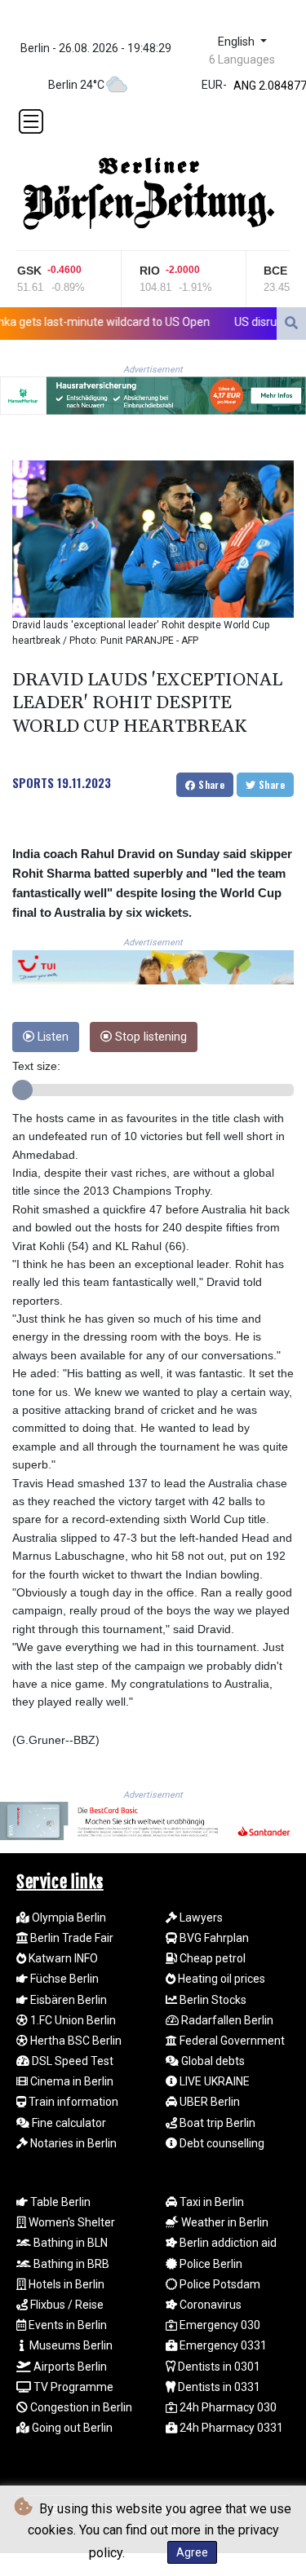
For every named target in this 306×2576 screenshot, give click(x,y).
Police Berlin (210, 2264)
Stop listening (149, 1037)
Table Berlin (59, 2202)
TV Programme (72, 2387)
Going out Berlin (71, 2428)
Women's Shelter (71, 2222)
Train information (72, 2102)
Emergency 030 (219, 2325)
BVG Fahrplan (213, 1938)
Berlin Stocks (212, 2000)
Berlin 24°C (76, 85)
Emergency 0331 (222, 2345)
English (238, 42)
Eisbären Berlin (67, 2000)
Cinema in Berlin (71, 2081)
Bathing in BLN (69, 2243)
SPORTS (33, 782)
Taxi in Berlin (211, 2202)
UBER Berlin (208, 2102)
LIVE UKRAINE (213, 2081)
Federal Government (231, 2041)
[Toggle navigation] (31, 121)
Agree (192, 2552)
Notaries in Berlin (72, 2143)
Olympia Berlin (68, 1918)
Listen (51, 1037)
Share (210, 784)
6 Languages (242, 59)
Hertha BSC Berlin (75, 2041)
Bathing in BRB (70, 2264)
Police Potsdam (219, 2284)
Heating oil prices (220, 1979)
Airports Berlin (69, 2367)
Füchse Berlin (63, 1979)
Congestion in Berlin (80, 2407)
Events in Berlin (67, 2325)
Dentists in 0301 (218, 2367)
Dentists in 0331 (218, 2387)
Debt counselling (221, 2143)
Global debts (212, 2061)
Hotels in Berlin (65, 2284)
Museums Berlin (70, 2345)
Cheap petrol (211, 1958)
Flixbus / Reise (66, 2305)
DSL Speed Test (71, 2061)
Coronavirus (209, 2305)
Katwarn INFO (62, 1958)
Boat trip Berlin (216, 2123)
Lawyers (200, 1918)
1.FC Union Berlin (72, 2020)
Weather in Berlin (224, 2222)
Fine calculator (68, 2123)
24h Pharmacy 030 (227, 2407)
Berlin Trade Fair (71, 1938)
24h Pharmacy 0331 (230, 2428)
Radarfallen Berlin (226, 2020)
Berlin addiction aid (227, 2243)
